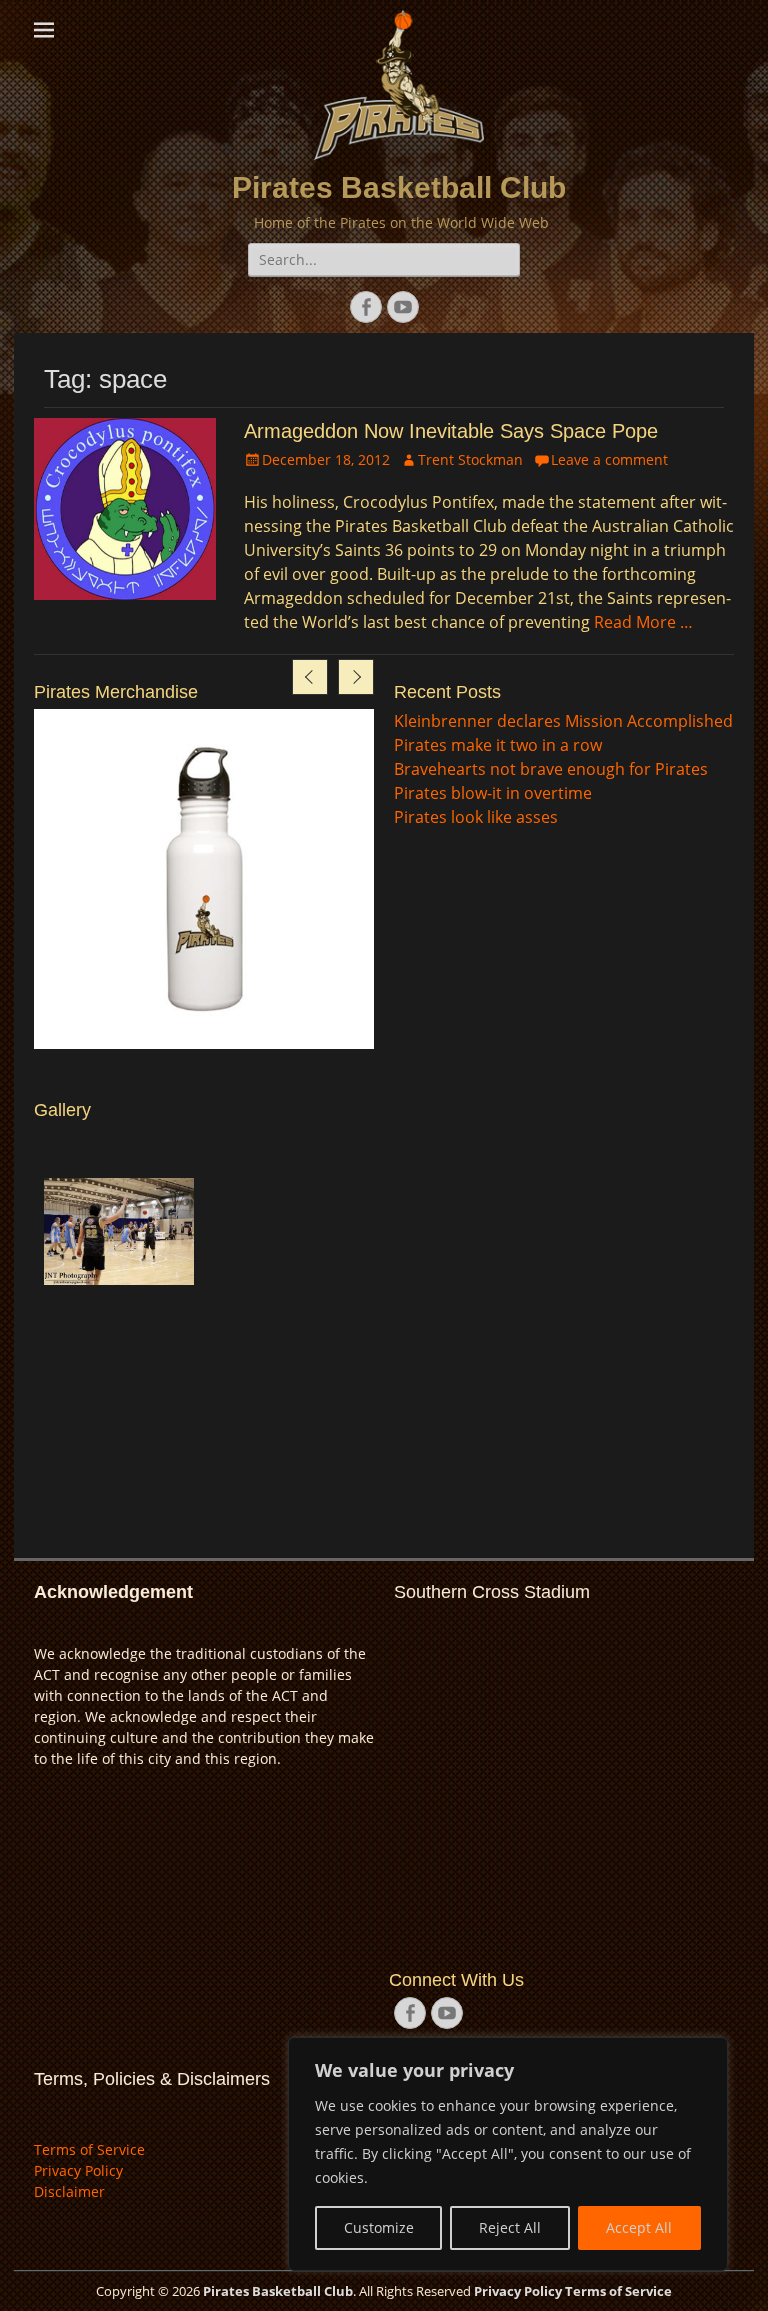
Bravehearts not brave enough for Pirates (551, 769)
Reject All (510, 2227)
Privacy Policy (78, 2170)
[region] (508, 2154)
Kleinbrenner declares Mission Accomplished (563, 721)
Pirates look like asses (476, 817)
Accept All (639, 2227)
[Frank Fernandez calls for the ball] (119, 1231)
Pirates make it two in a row (498, 745)
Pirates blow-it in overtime (493, 793)
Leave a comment (609, 459)
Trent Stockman (470, 459)
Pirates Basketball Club (399, 187)
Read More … (643, 622)
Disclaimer (69, 2191)
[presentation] (310, 677)
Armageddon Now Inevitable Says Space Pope (451, 431)
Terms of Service (89, 2149)
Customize (379, 2227)
